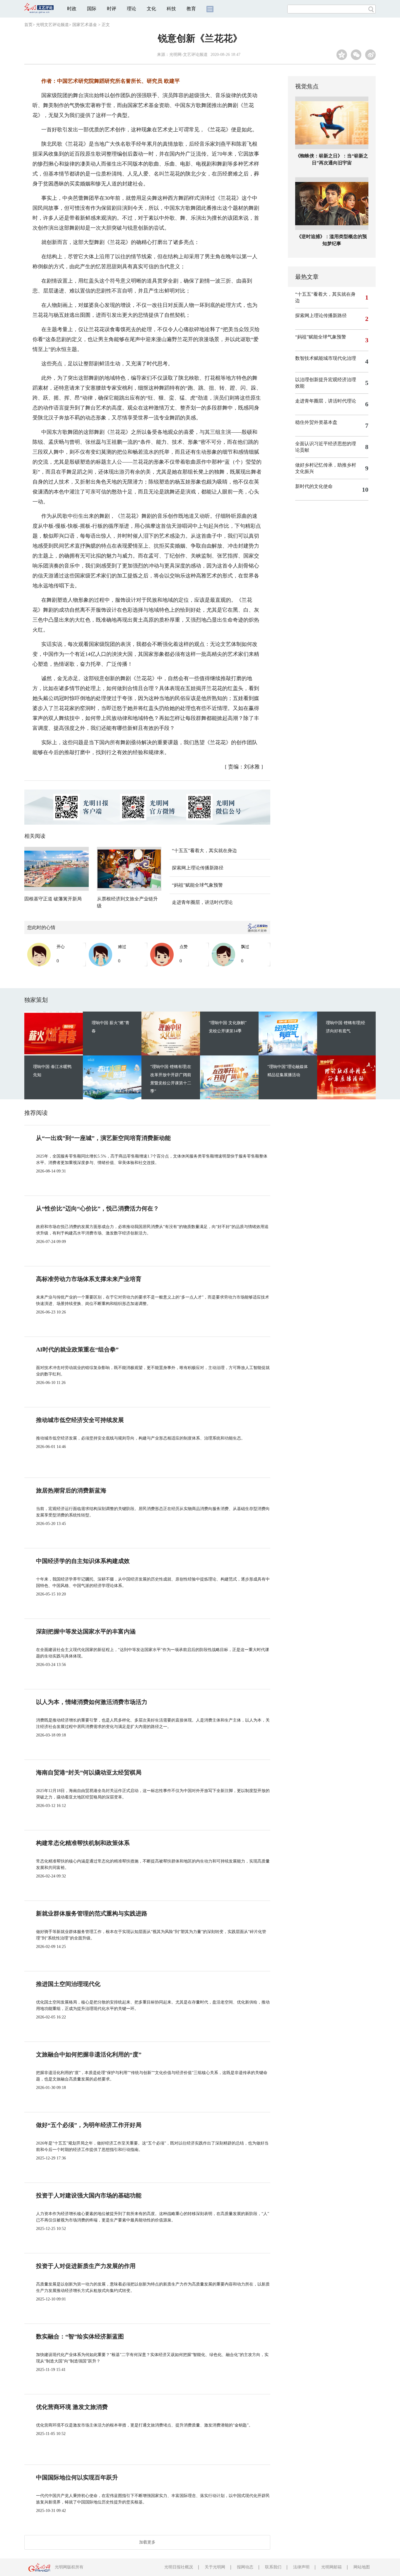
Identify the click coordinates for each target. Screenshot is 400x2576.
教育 (191, 9)
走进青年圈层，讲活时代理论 (202, 902)
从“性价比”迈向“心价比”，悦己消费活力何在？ (98, 1208)
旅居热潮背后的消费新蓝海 (71, 1490)
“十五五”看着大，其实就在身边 (204, 851)
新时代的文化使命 (314, 486)
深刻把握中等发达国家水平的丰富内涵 (86, 1631)
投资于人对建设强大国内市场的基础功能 (89, 2195)
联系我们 (273, 2567)
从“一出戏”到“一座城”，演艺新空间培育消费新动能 (103, 1138)
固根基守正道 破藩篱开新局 (53, 899)
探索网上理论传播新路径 (198, 868)
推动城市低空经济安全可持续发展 (80, 1420)
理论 (131, 9)
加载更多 (147, 2542)
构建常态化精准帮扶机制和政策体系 (83, 1843)
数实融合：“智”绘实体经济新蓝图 (80, 2336)
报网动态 (245, 2567)
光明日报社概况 (179, 2567)
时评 (112, 9)
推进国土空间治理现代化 (68, 1984)
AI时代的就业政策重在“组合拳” (77, 1349)
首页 (28, 25)
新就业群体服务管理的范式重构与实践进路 (92, 1913)
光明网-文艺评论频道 (188, 55)
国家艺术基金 (85, 25)
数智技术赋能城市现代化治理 (326, 358)
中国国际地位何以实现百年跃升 (77, 2477)
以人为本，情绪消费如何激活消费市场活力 (92, 1702)
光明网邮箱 (331, 2567)
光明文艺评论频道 (52, 25)
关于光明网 (215, 2567)
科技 (171, 9)
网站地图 (362, 2567)
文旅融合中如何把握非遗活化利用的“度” (89, 2054)
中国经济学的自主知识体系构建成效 (83, 1561)
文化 (151, 9)
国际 (92, 9)
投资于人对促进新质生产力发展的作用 (86, 2266)
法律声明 (301, 2567)
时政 (72, 9)
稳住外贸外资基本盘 (316, 422)
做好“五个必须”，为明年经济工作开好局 (89, 2125)
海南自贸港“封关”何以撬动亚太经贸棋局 (89, 1772)
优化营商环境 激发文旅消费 (72, 2407)
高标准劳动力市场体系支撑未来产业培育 (89, 1279)
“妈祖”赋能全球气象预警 (197, 885)
